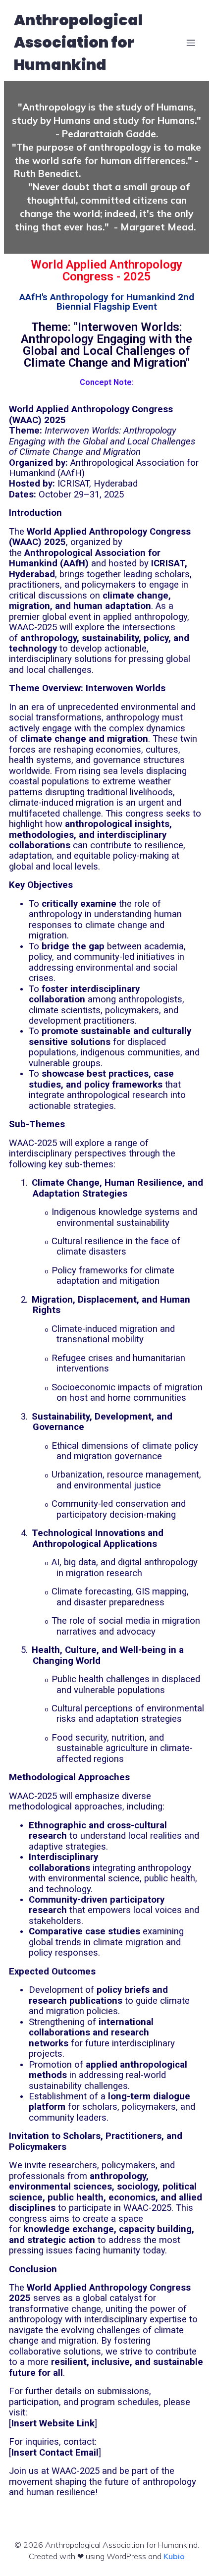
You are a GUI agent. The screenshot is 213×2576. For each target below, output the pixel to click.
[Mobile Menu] (191, 43)
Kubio (174, 2556)
